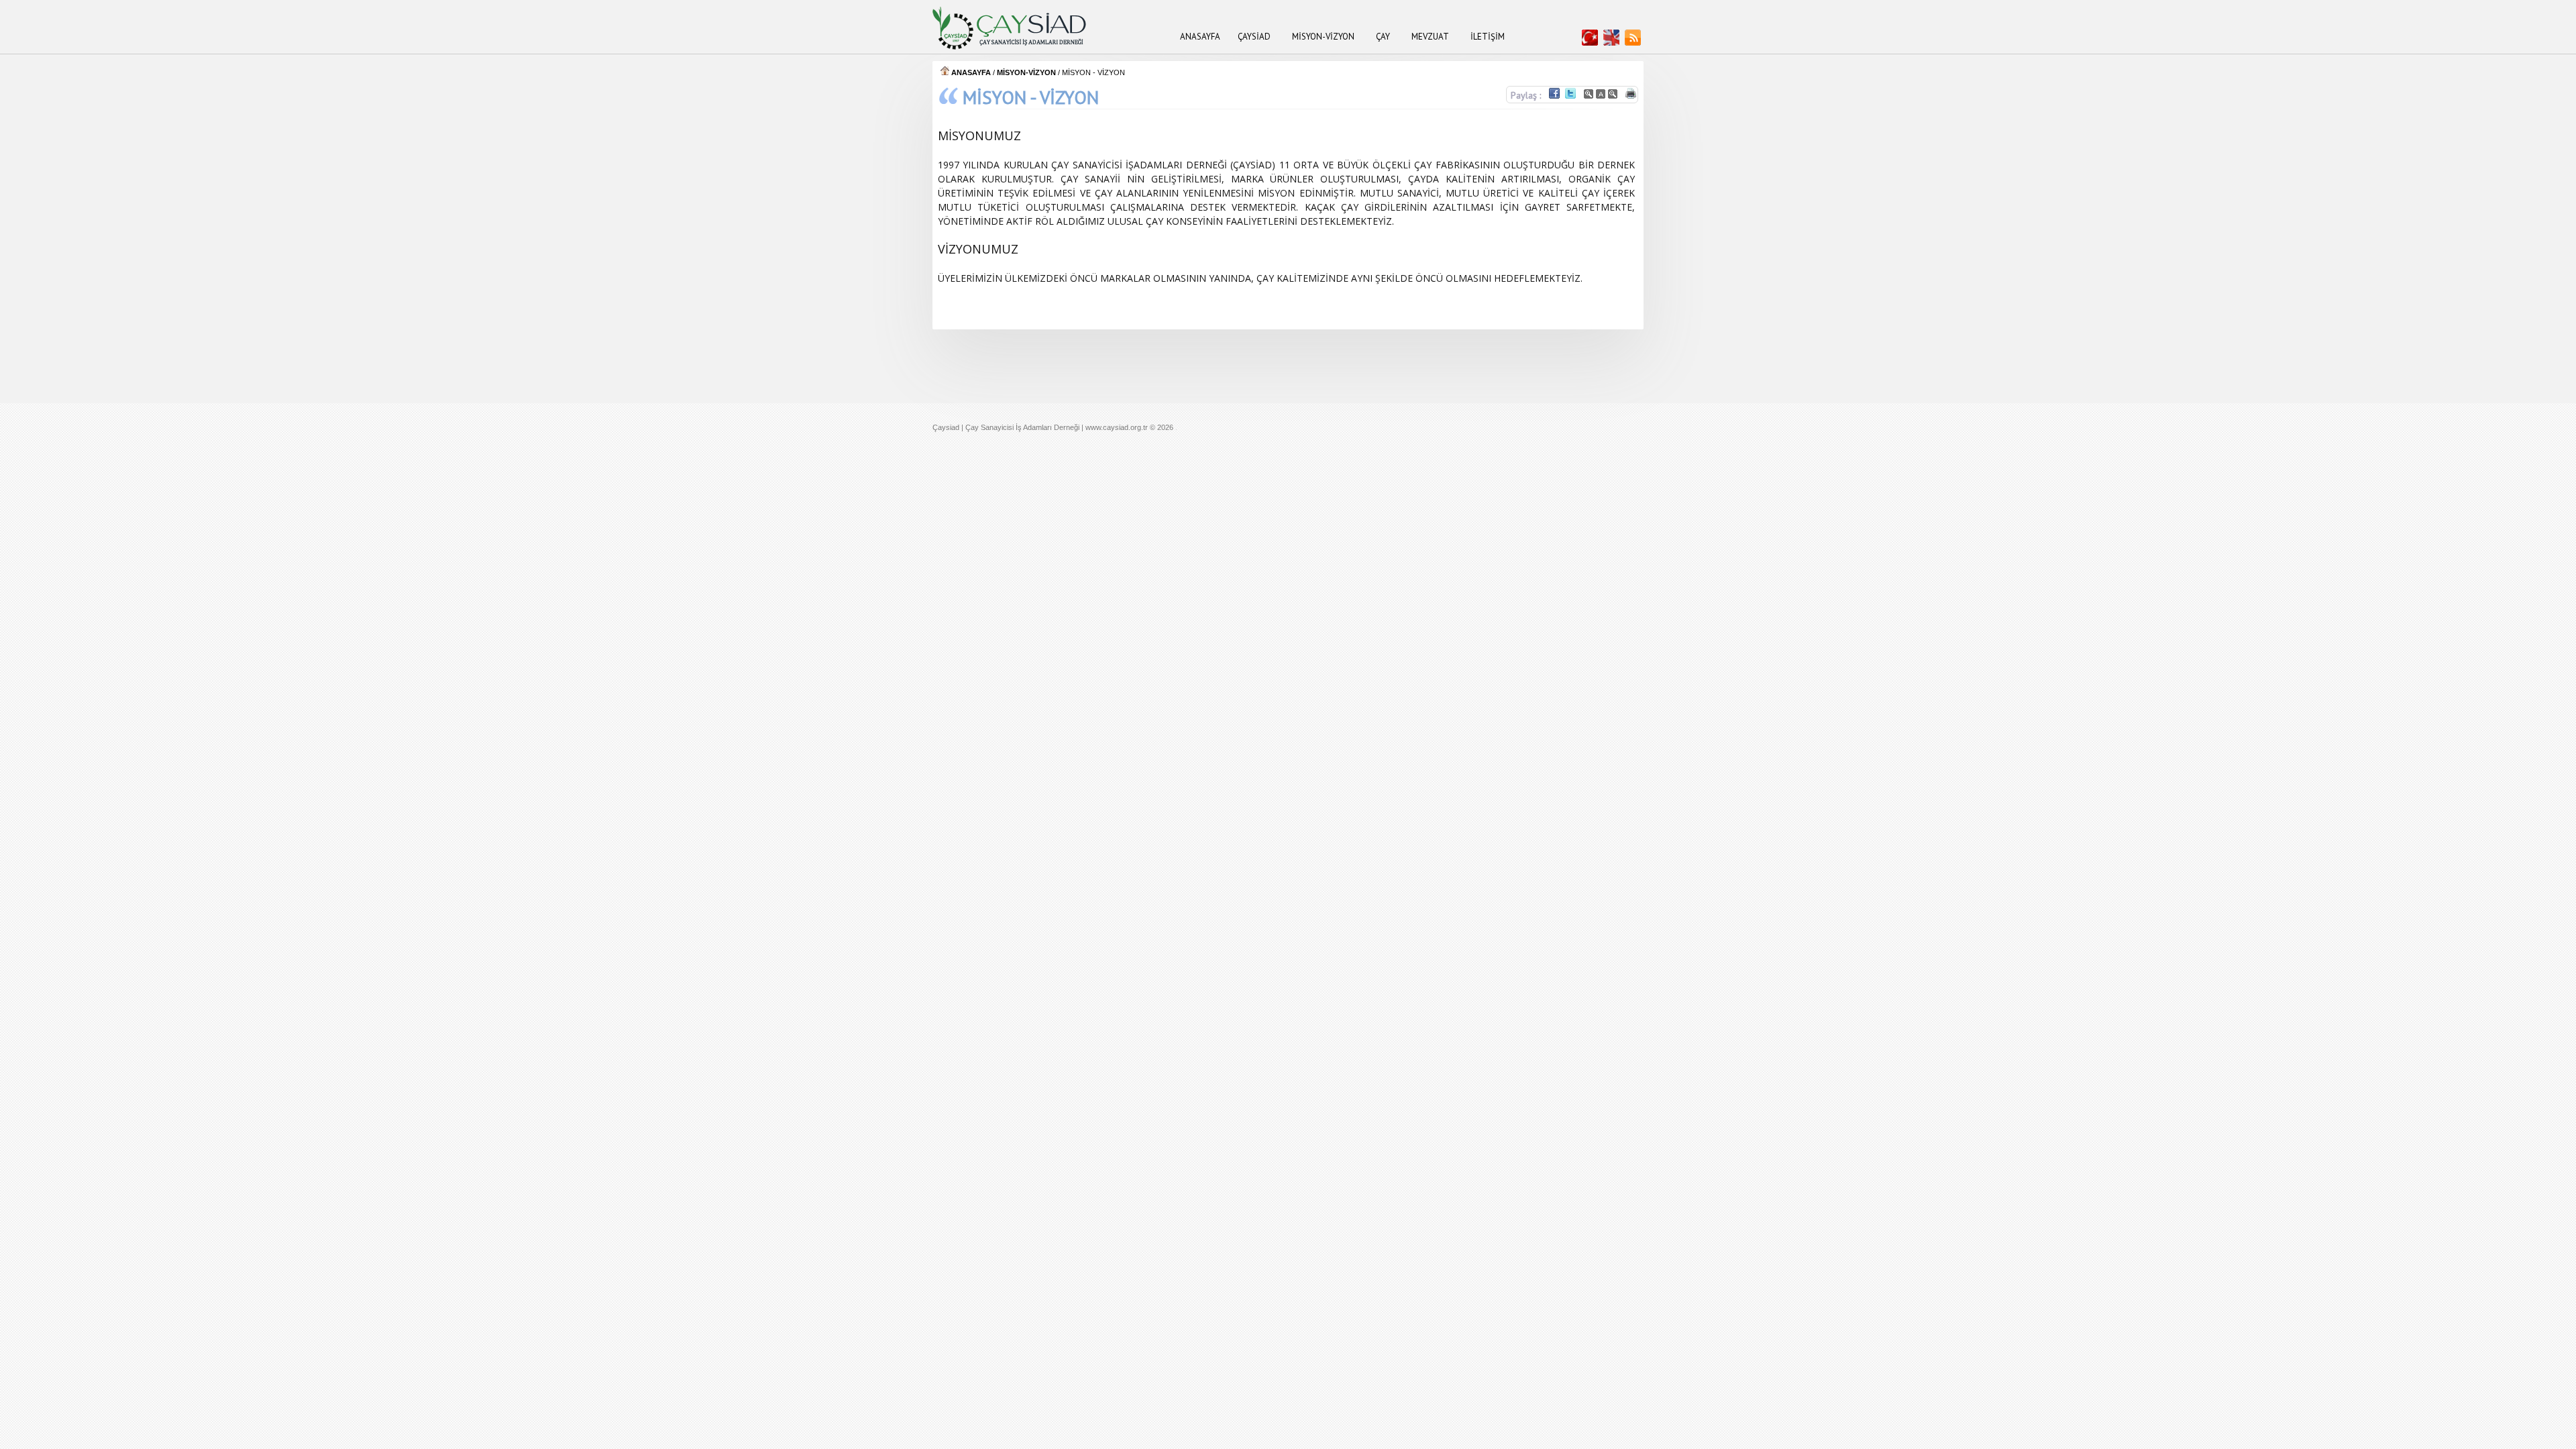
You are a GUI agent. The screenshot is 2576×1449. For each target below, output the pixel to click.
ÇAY (1383, 37)
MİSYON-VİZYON (1323, 37)
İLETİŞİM (1488, 37)
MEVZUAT (1430, 37)
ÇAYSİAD (1254, 37)
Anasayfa (1200, 37)
